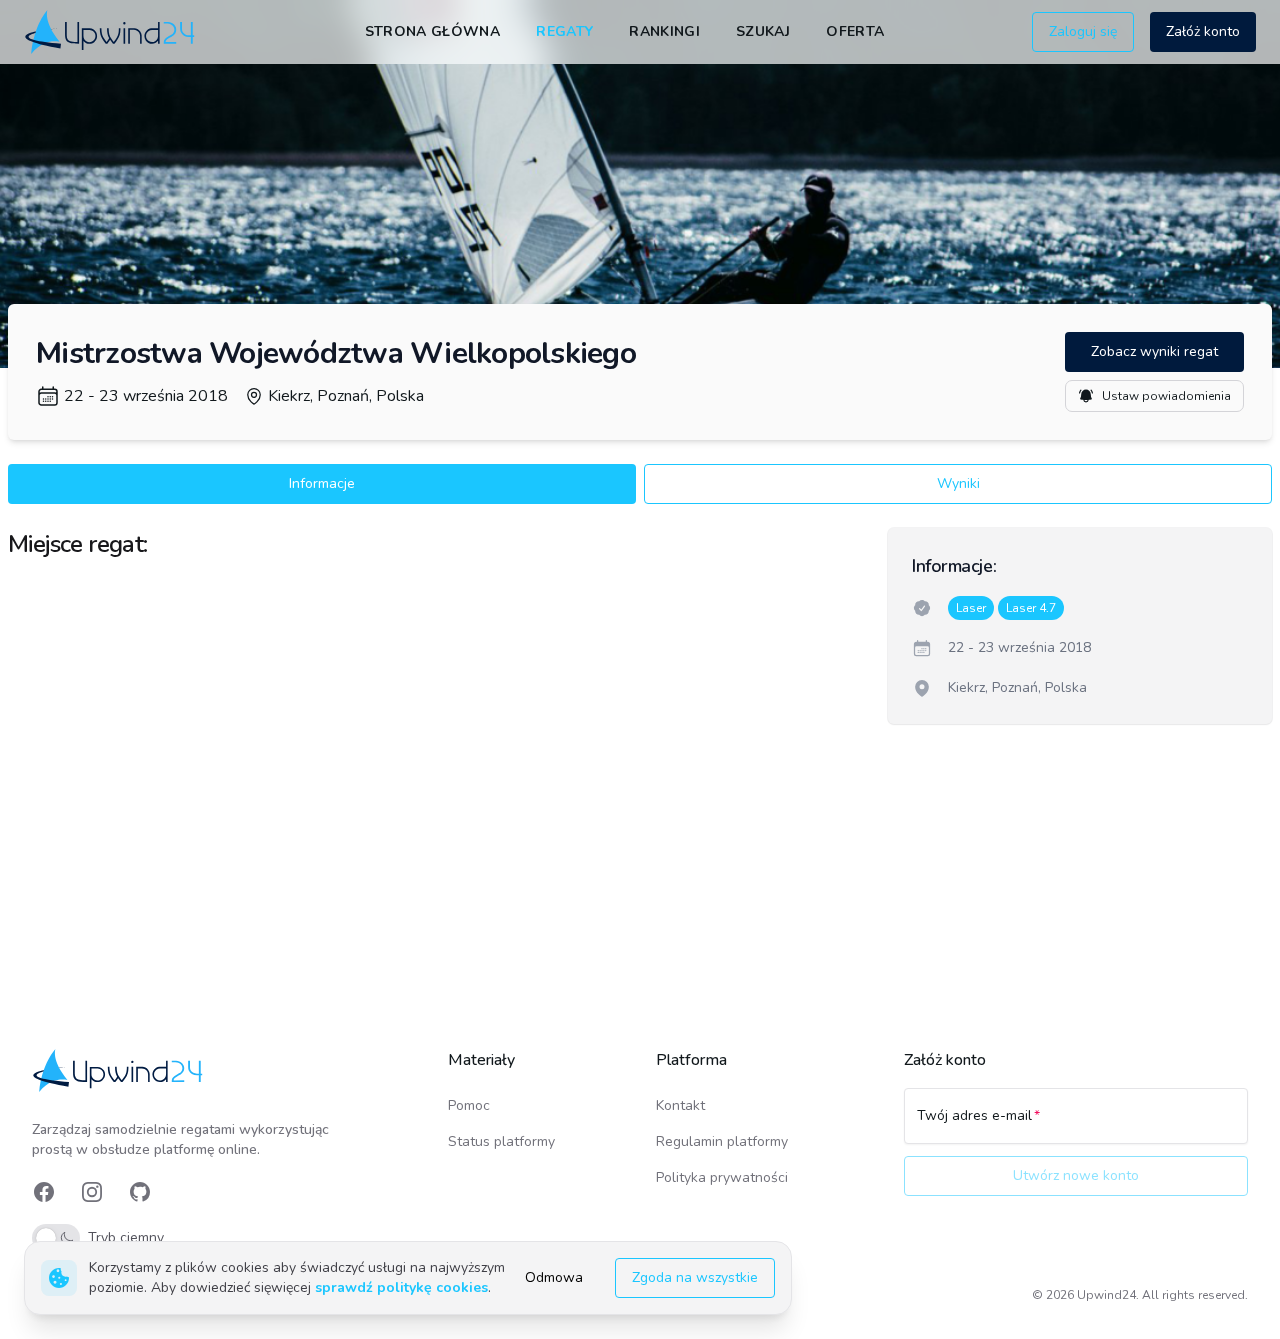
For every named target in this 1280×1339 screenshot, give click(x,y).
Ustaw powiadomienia (1166, 396)
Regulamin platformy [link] (722, 1141)
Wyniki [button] (958, 483)
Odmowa (554, 1277)
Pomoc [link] (469, 1105)
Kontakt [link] (680, 1105)
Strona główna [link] (433, 31)
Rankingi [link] (664, 31)
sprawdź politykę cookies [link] (401, 1287)
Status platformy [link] (501, 1141)
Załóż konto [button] (1203, 31)
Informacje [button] (322, 483)
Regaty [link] (564, 31)
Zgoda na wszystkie (695, 1277)
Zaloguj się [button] (1083, 31)
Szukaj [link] (763, 31)
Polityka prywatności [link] (722, 1177)
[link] (111, 31)
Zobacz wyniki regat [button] (1154, 351)
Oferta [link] (855, 31)
